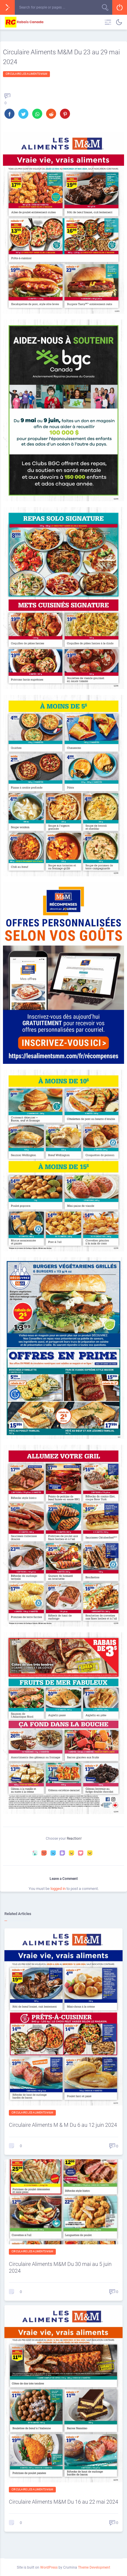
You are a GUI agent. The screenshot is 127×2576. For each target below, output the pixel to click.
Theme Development (94, 2567)
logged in (58, 1889)
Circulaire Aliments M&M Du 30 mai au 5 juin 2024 (60, 2267)
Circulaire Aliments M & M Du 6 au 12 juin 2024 (63, 2125)
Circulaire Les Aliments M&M (26, 74)
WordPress (49, 2567)
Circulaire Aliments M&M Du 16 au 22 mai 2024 (63, 2502)
